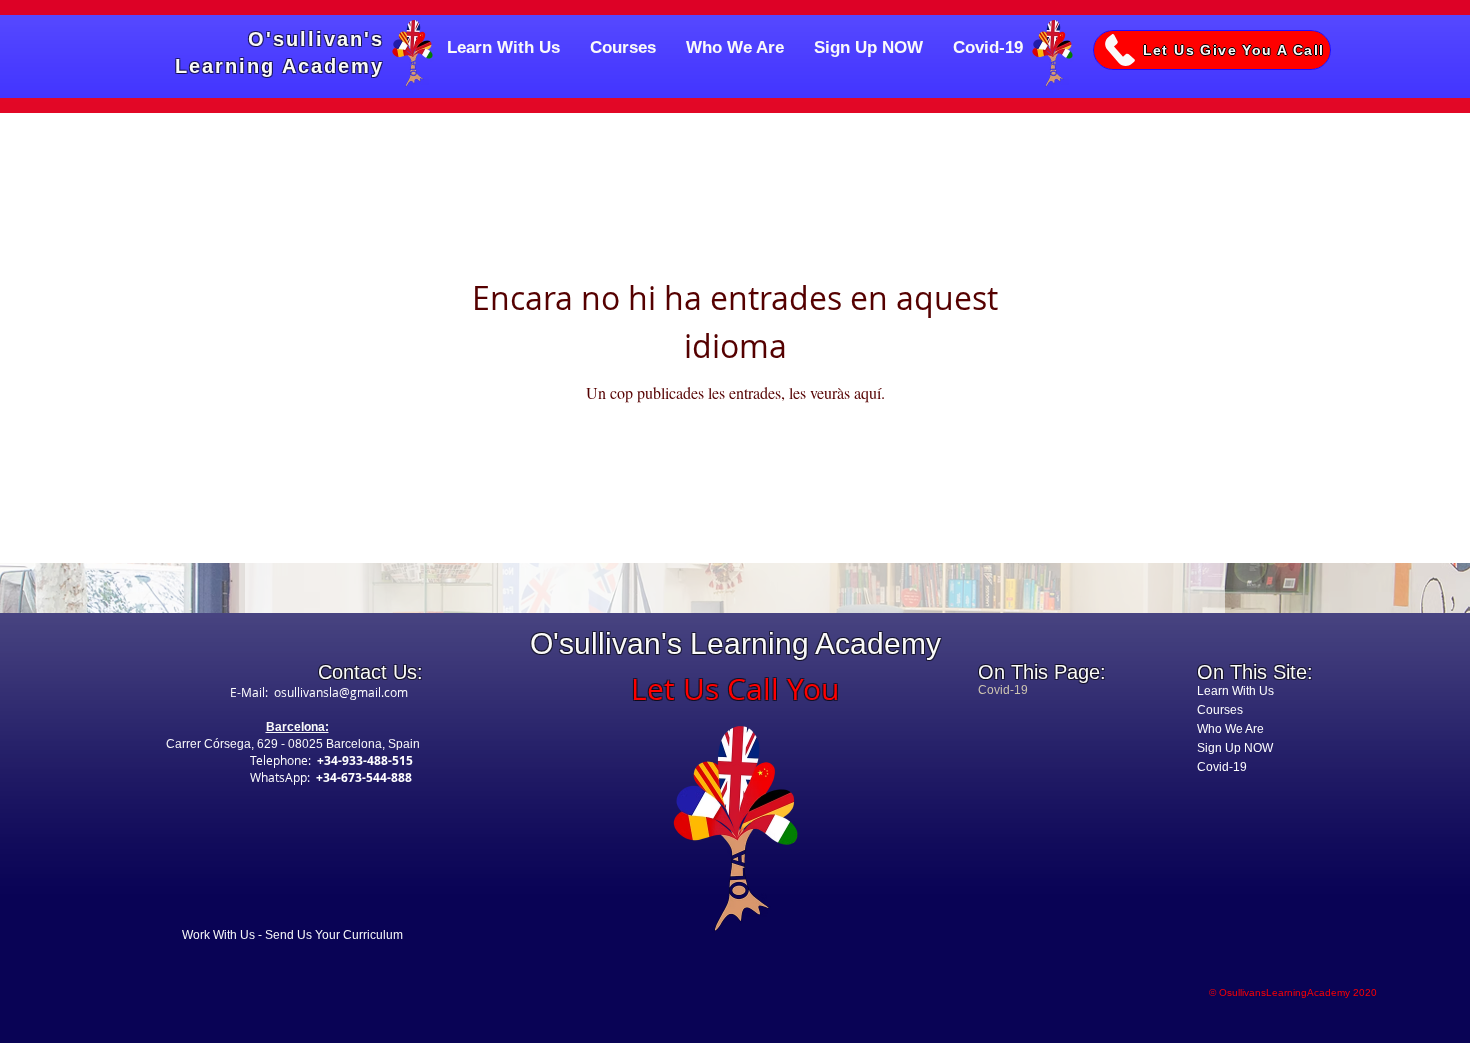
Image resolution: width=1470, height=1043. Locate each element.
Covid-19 (1222, 767)
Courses (1220, 710)
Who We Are (1230, 729)
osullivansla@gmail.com (341, 692)
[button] (1212, 50)
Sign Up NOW (1235, 748)
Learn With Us (1235, 691)
